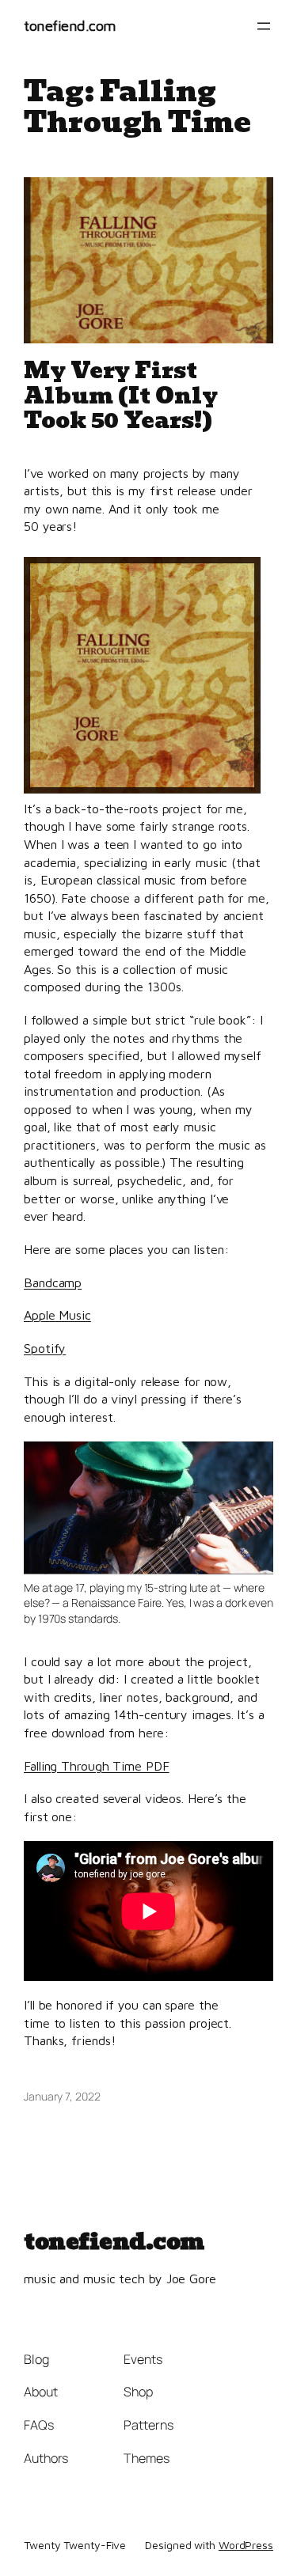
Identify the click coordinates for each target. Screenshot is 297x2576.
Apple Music (57, 1315)
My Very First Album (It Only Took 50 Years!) (121, 396)
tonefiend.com (70, 25)
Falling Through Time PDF (97, 1765)
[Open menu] (264, 26)
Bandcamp (53, 1282)
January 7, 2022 (62, 2096)
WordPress (246, 2545)
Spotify (45, 1348)
